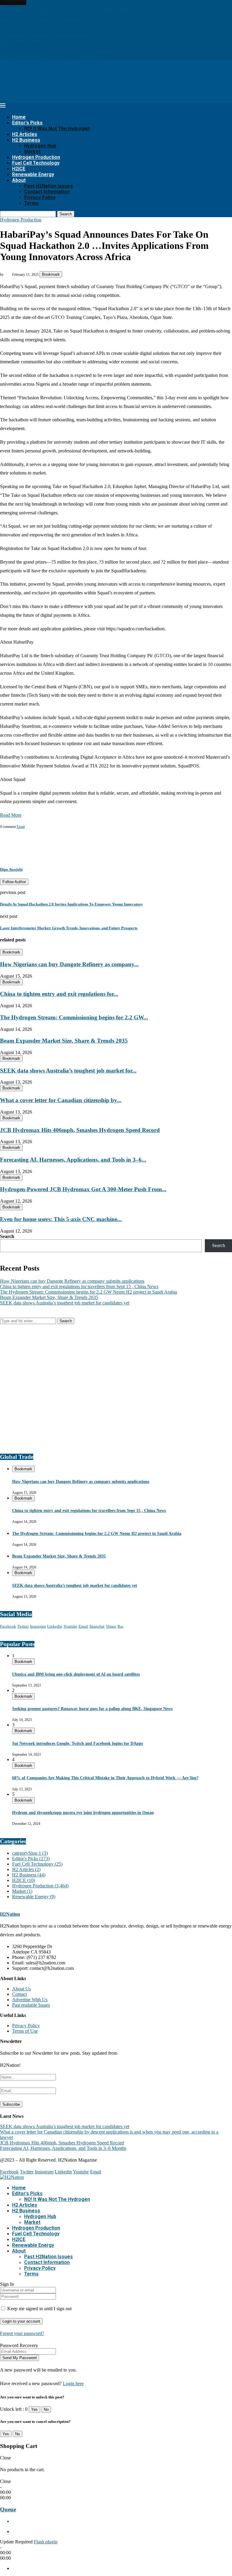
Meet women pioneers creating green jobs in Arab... (49, 41)
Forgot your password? (22, 2333)
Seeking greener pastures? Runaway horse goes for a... (52, 35)
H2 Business (26, 140)
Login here (73, 2383)
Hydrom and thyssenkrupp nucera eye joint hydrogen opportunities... (66, 8)
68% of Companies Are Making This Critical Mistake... (53, 57)
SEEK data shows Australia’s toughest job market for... (68, 1071)
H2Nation (10, 1914)
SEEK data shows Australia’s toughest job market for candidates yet (65, 1303)
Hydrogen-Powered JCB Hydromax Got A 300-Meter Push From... (83, 1189)
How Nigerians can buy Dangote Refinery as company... (69, 964)
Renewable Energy (33, 174)
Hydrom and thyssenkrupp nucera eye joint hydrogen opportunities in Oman (83, 1813)
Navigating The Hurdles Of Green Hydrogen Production (54, 30)
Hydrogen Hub (40, 146)
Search (66, 214)
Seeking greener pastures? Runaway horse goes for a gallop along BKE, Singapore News (92, 1709)
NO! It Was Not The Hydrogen (57, 129)
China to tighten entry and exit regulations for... (59, 994)
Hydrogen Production (36, 157)
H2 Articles (25, 134)
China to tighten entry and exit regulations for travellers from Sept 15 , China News (79, 1286)
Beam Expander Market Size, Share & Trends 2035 (64, 1041)
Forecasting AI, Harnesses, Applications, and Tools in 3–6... (73, 1160)
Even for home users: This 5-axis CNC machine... (61, 1219)
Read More (11, 815)
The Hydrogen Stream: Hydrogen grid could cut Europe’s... (57, 51)
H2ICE (19, 169)
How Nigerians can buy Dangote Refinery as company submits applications (72, 1281)
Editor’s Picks (27, 123)
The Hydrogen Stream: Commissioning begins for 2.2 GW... (74, 1017)
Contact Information (47, 192)
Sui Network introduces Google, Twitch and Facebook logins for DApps (77, 1743)
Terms (31, 203)
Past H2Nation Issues (48, 186)
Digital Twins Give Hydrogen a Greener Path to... (48, 46)
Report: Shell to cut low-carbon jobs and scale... (46, 19)
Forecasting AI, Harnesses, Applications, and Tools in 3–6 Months (63, 2148)
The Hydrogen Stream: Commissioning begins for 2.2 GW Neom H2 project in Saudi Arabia (89, 1292)
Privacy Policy (40, 197)
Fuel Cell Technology (36, 163)
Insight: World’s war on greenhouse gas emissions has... (53, 24)
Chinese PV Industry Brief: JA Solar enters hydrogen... (52, 13)
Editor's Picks (31, 1859)
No (46, 2409)
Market (32, 151)
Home (19, 117)
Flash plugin (46, 2542)
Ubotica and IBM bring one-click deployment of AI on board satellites (76, 1674)
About (19, 180)
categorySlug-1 (30, 1853)
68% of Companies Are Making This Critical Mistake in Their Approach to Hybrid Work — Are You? (105, 1778)
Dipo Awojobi (11, 869)
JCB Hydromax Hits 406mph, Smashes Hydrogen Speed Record (80, 1130)
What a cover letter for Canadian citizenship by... (61, 1100)
